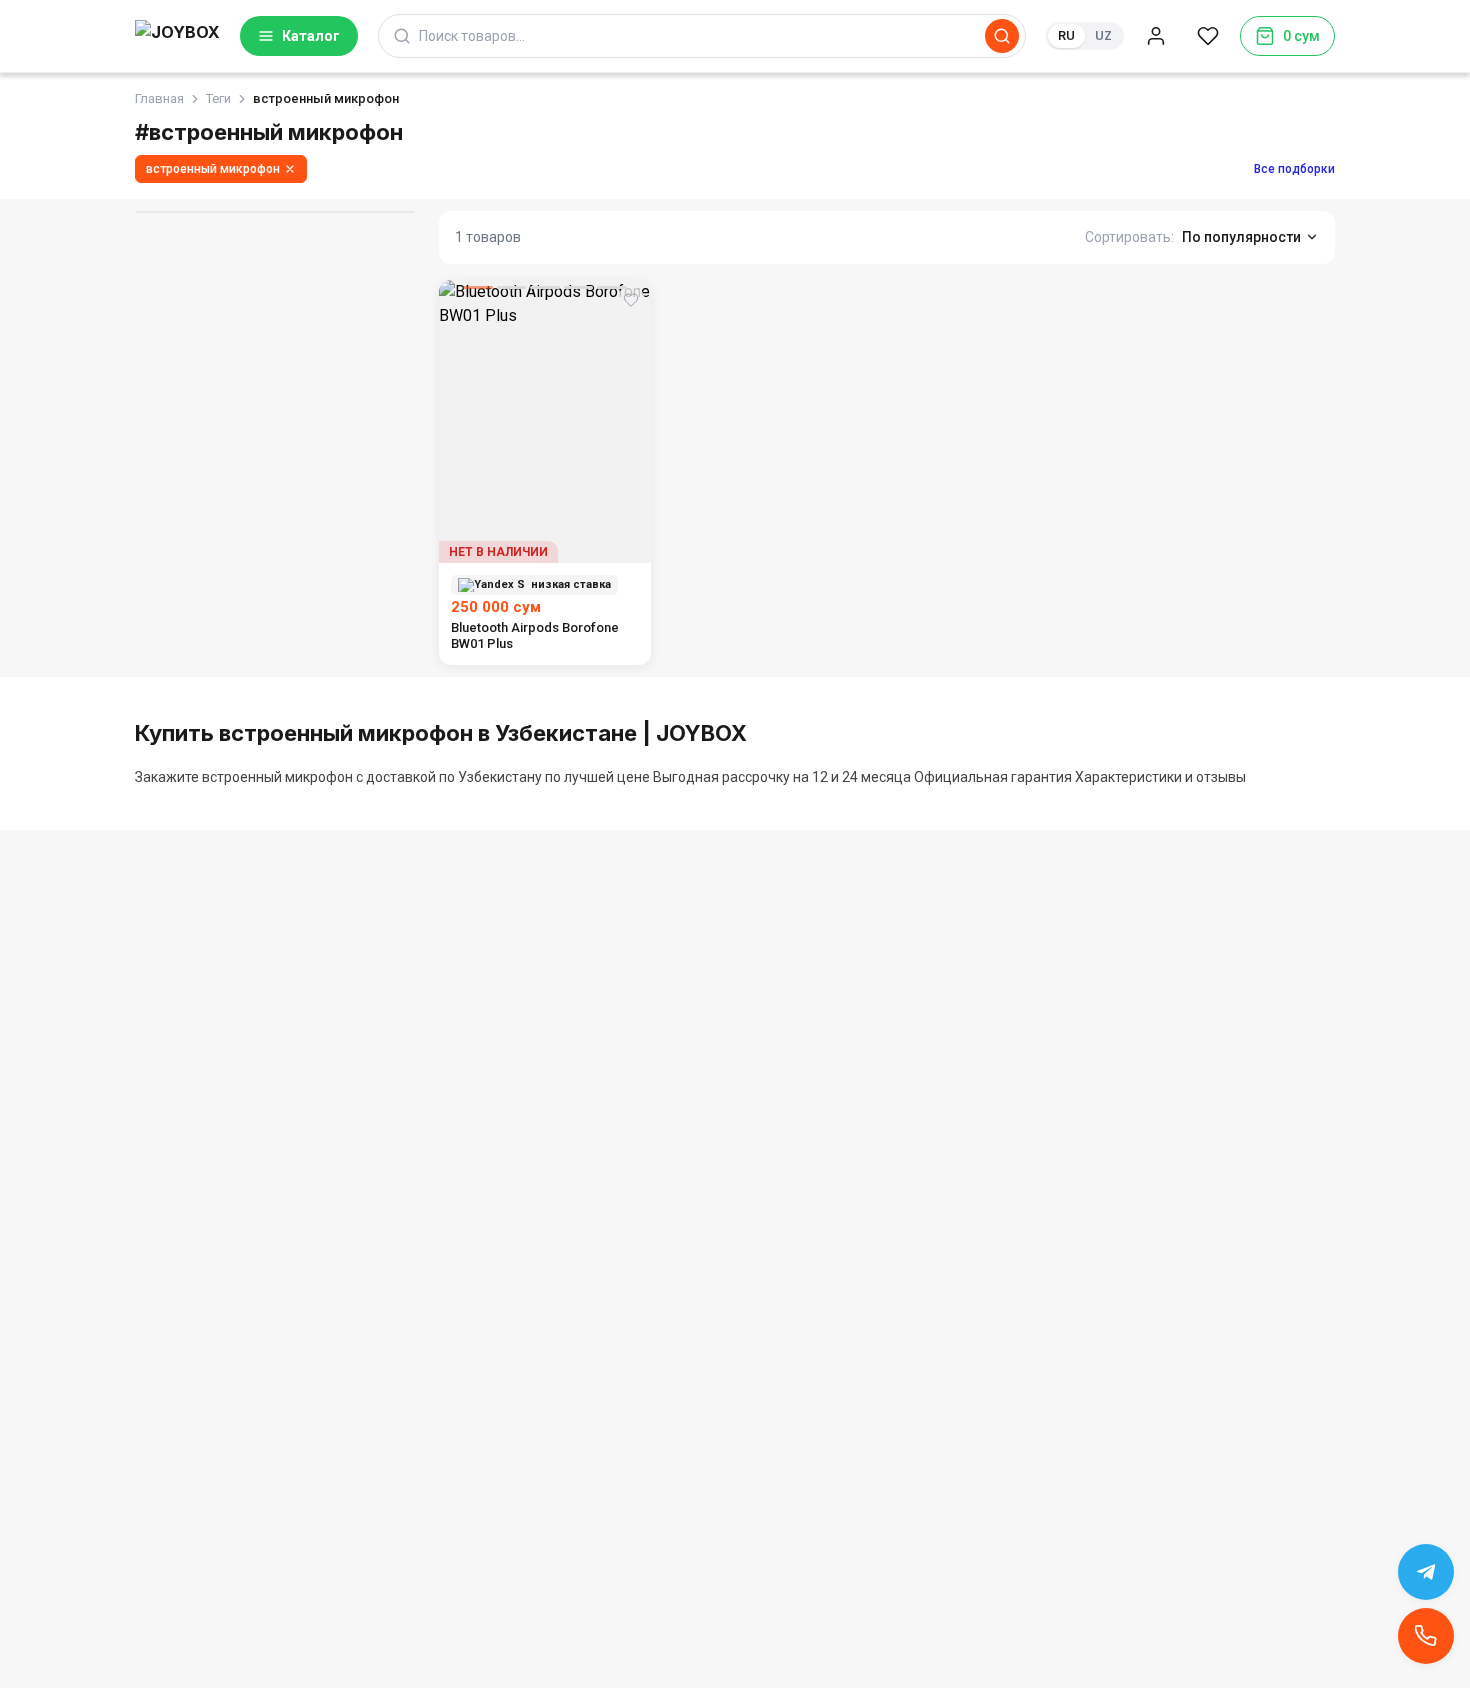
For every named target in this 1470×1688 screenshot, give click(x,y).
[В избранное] (631, 300)
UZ (1103, 35)
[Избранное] (1208, 36)
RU (1066, 35)
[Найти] (1002, 36)
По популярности (1241, 237)
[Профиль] (1156, 36)
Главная (159, 98)
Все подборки (1294, 169)
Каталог (311, 36)
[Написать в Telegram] (1426, 1572)
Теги (218, 98)
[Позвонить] (1426, 1636)
